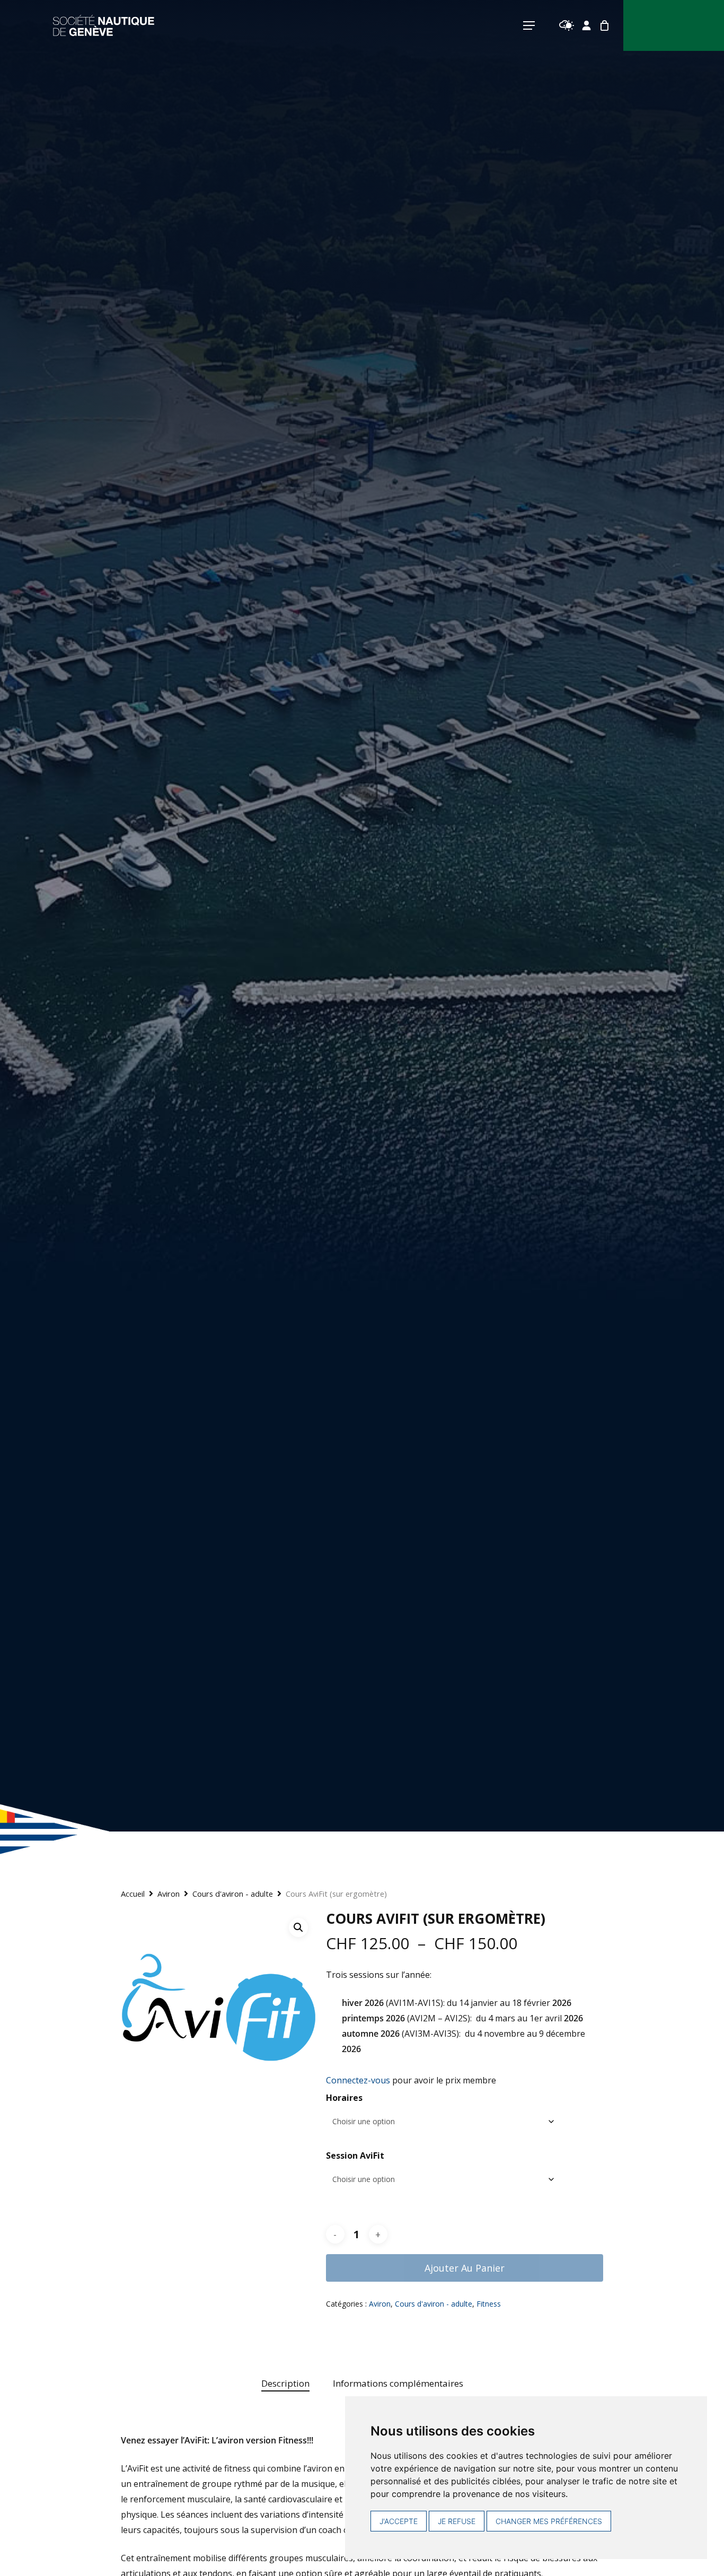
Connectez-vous (358, 2080)
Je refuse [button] (457, 2521)
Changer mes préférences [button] (549, 2521)
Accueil (133, 1894)
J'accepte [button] (399, 2521)
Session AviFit (355, 2156)
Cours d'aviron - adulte (233, 1894)
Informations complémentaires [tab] (398, 2383)
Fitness (489, 2304)
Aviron (169, 1894)
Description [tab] (285, 2383)
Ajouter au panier (465, 2268)
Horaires (344, 2098)
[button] (298, 1927)
